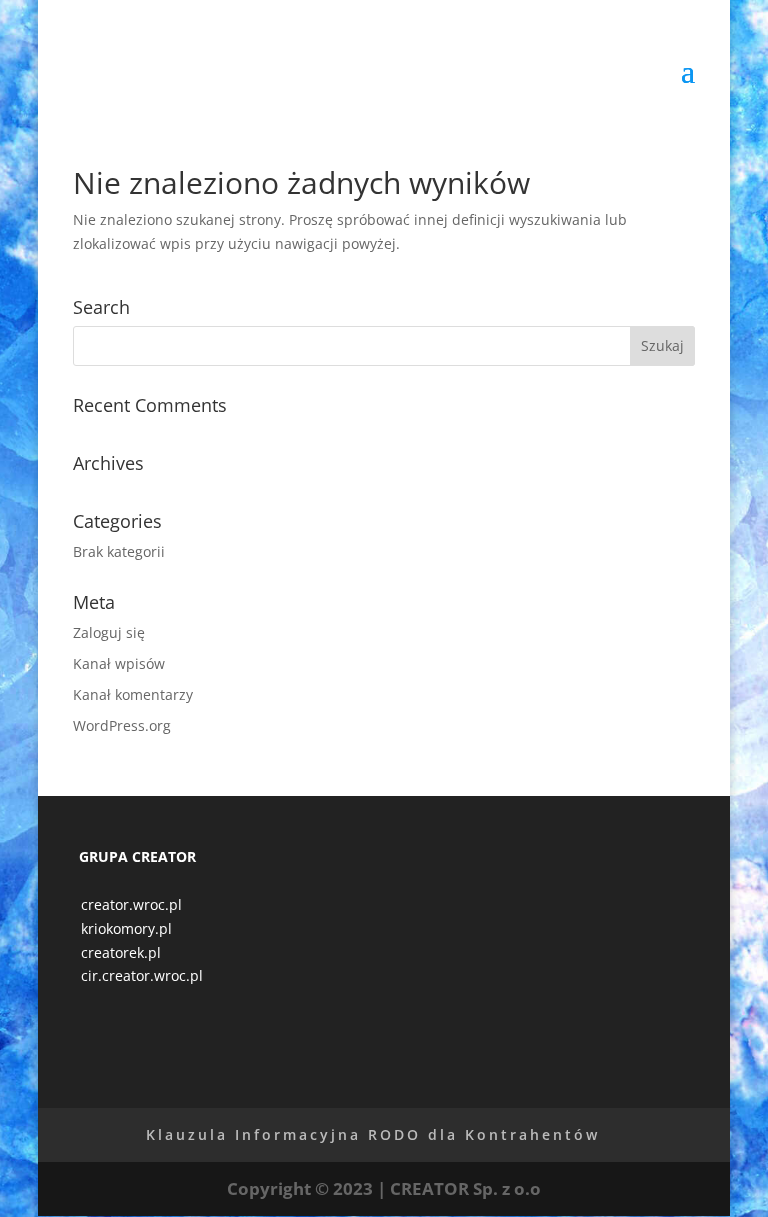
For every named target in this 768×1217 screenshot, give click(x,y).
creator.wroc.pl (131, 904)
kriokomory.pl (126, 928)
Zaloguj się (109, 632)
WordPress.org (122, 725)
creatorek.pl (121, 952)
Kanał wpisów (119, 663)
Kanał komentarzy (133, 694)
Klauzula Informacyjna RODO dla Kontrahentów (373, 1134)
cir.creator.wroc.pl (142, 975)
